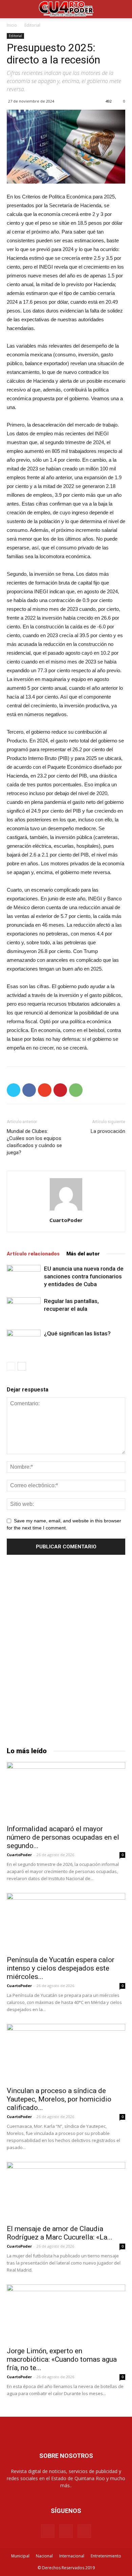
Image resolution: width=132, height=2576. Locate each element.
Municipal (20, 2556)
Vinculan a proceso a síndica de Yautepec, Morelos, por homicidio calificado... (59, 2099)
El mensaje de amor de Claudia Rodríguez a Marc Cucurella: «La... (60, 2233)
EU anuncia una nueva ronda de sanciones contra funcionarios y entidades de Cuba (84, 1276)
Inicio (12, 25)
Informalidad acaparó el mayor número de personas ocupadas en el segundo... (63, 1837)
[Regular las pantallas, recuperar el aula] (24, 1309)
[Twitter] (84, 2531)
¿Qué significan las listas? (77, 1333)
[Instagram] (66, 2531)
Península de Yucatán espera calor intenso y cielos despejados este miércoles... (61, 1968)
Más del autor (83, 1254)
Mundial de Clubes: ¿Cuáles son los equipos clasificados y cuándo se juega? (34, 1142)
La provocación (108, 1131)
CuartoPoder (66, 1220)
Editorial (32, 25)
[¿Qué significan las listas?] (24, 1341)
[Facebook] (48, 2531)
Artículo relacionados (33, 1254)
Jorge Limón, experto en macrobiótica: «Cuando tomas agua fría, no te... (62, 2359)
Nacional (44, 2556)
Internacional (72, 2556)
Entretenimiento (106, 2556)
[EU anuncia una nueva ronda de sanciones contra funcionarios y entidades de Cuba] (24, 1277)
